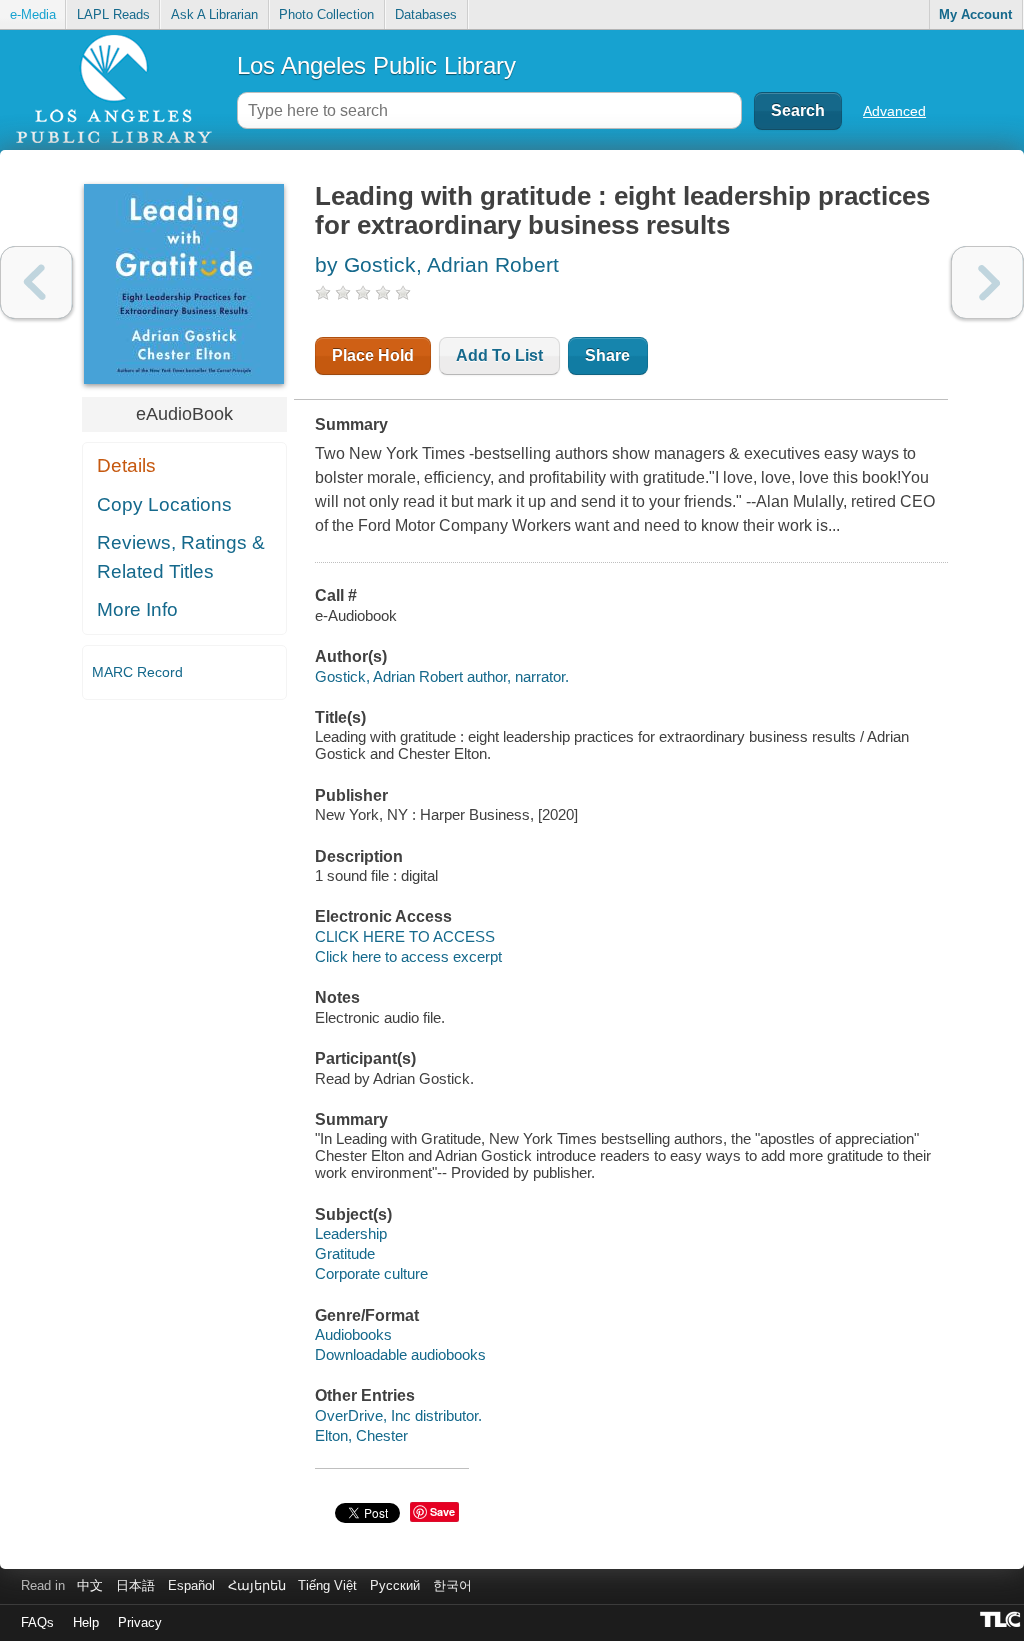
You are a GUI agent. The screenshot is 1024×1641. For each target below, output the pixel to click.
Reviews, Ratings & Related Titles (181, 557)
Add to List (499, 355)
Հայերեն (257, 1585)
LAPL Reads (113, 14)
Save (442, 1511)
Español (191, 1585)
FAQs (37, 1622)
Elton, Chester (361, 1435)
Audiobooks (353, 1334)
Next (987, 282)
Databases (426, 14)
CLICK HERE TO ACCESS (405, 936)
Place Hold (373, 355)
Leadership (351, 1233)
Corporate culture (371, 1273)
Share (607, 355)
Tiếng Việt (327, 1585)
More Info (137, 609)
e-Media (33, 14)
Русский (395, 1585)
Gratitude (345, 1253)
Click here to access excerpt (408, 956)
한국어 (452, 1585)
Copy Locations (164, 504)
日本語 (135, 1585)
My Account (975, 14)
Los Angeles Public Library (376, 65)
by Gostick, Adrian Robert (437, 264)
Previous (36, 282)
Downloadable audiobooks (400, 1354)
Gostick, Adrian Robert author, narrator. (442, 676)
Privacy (140, 1622)
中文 (90, 1585)
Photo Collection (326, 14)
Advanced (894, 111)
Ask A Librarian (214, 14)
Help (86, 1622)
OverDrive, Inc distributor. (398, 1415)
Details (126, 465)
